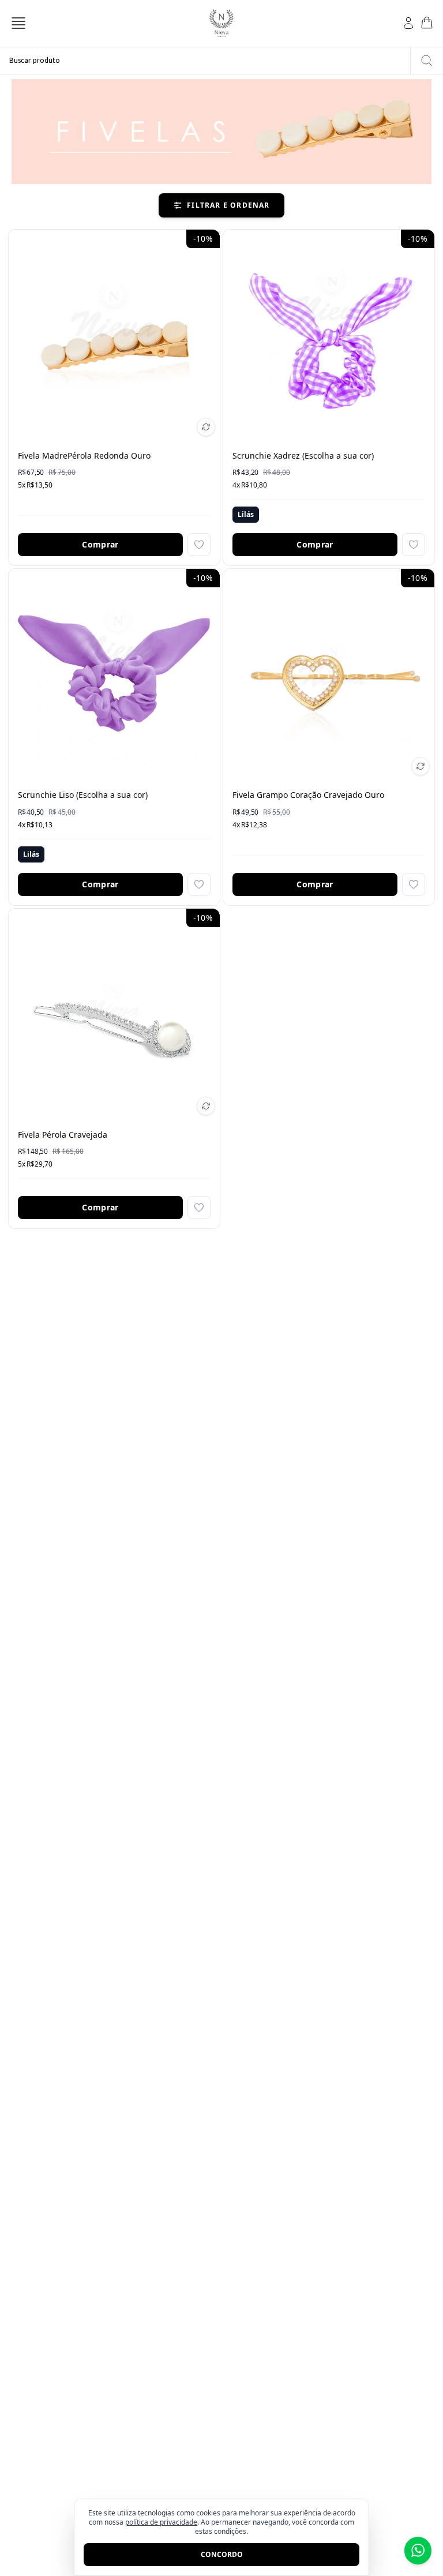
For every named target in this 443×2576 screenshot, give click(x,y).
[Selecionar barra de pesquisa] (427, 61)
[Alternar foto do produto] (206, 427)
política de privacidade (161, 2522)
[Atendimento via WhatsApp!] (418, 2551)
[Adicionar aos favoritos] (199, 545)
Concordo (222, 2554)
